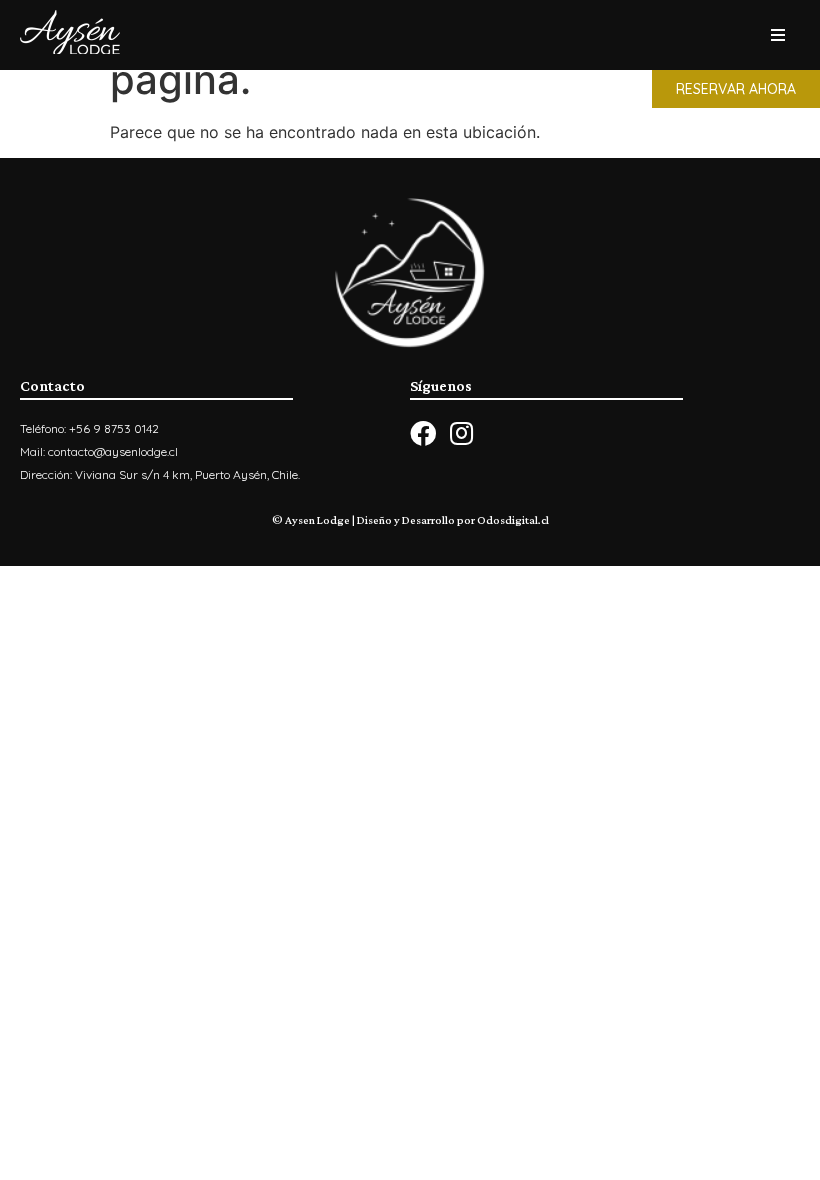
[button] (736, 89)
